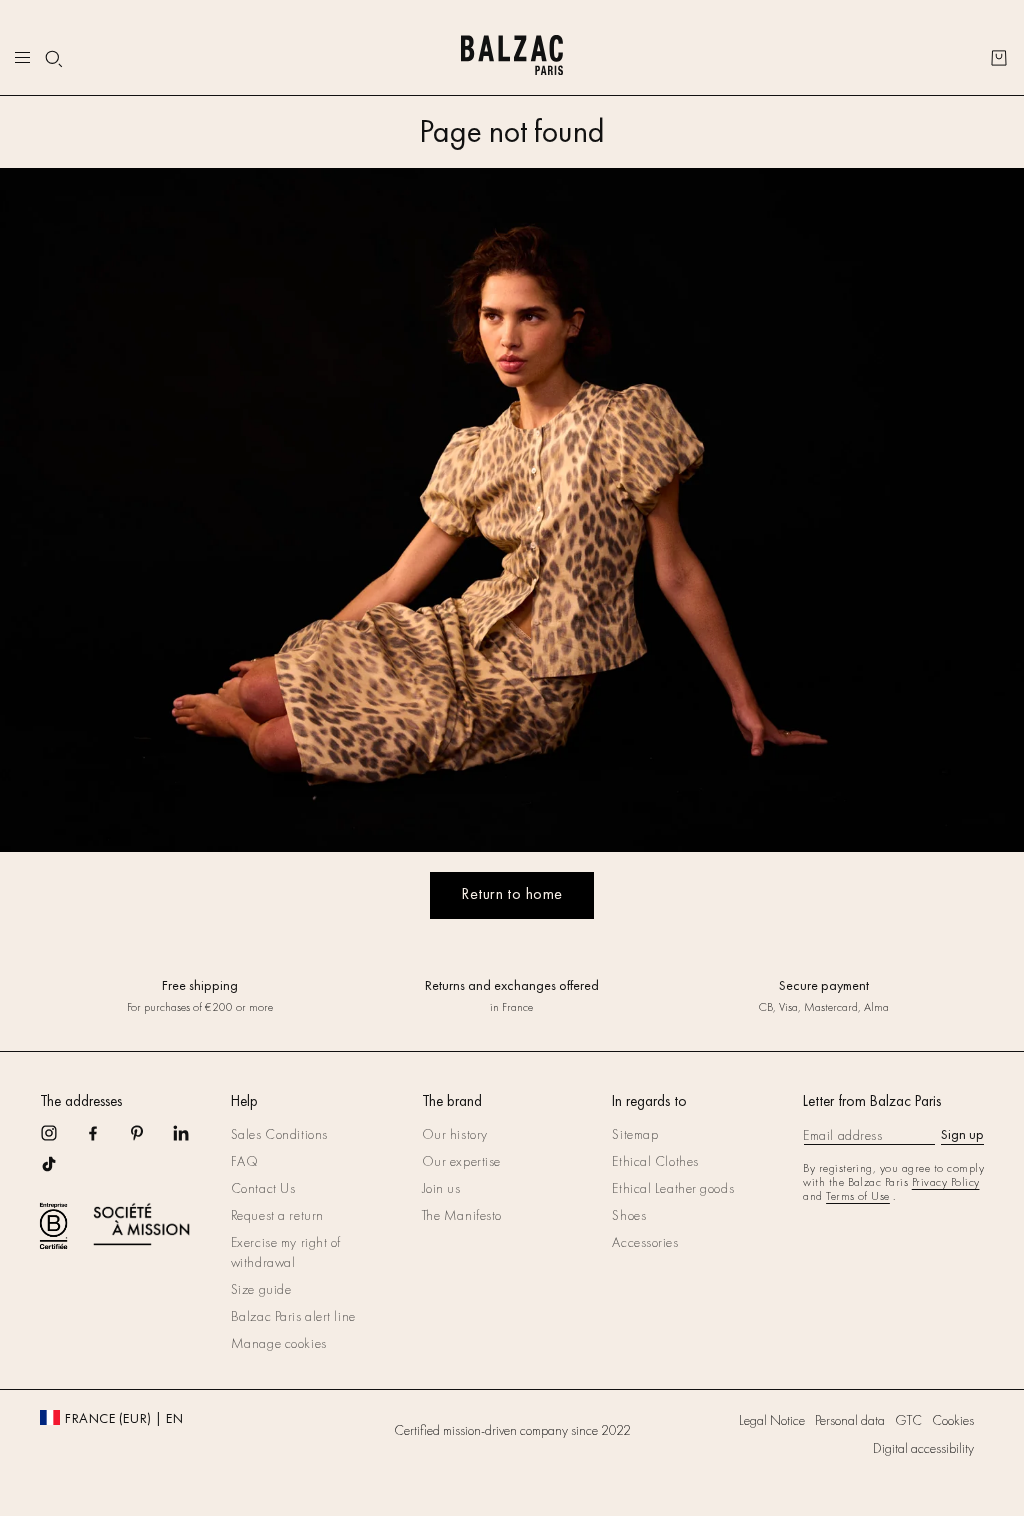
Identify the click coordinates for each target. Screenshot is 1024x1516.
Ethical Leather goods (673, 1188)
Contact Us (263, 1188)
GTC (908, 1420)
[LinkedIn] (194, 1139)
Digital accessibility (923, 1448)
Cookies (953, 1420)
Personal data (850, 1420)
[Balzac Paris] (511, 57)
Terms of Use (858, 1196)
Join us (441, 1188)
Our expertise (461, 1161)
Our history (455, 1134)
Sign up (962, 1134)
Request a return (277, 1215)
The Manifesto (462, 1215)
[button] (54, 59)
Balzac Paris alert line (293, 1316)
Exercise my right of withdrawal (286, 1252)
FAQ (245, 1161)
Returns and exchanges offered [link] (512, 985)
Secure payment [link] (824, 985)
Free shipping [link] (200, 985)
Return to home (512, 893)
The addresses (81, 1101)
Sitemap (635, 1134)
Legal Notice (772, 1420)
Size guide (261, 1289)
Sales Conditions (279, 1134)
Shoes (629, 1215)
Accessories (645, 1242)
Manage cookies (279, 1343)
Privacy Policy (946, 1182)
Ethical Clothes (655, 1161)
